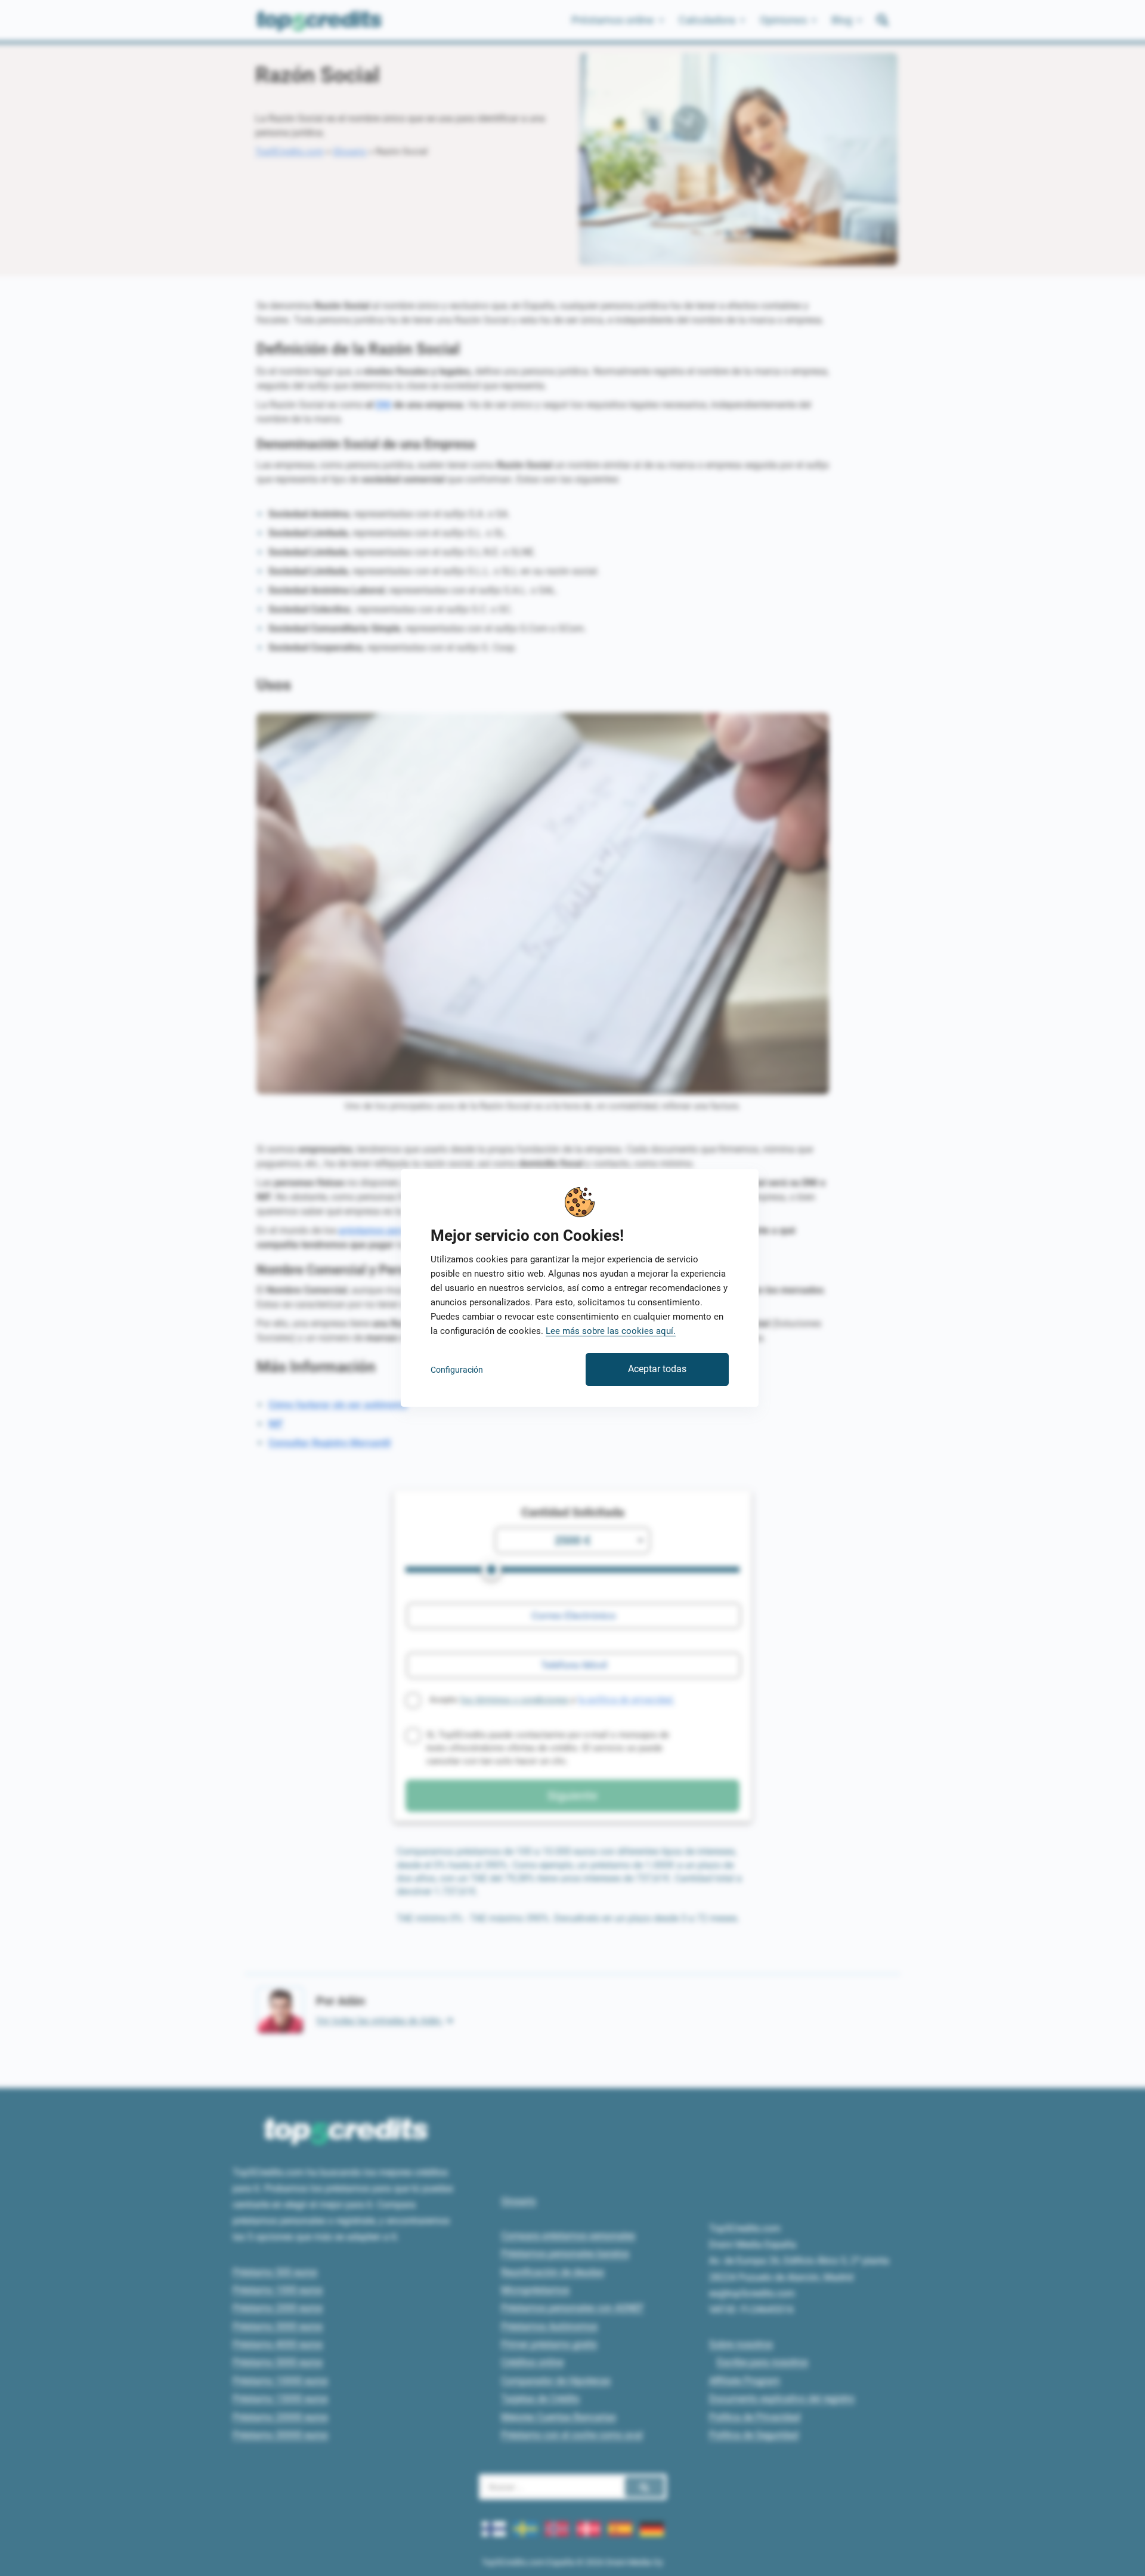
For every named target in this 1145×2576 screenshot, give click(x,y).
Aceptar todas (657, 1369)
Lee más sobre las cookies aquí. (611, 1331)
